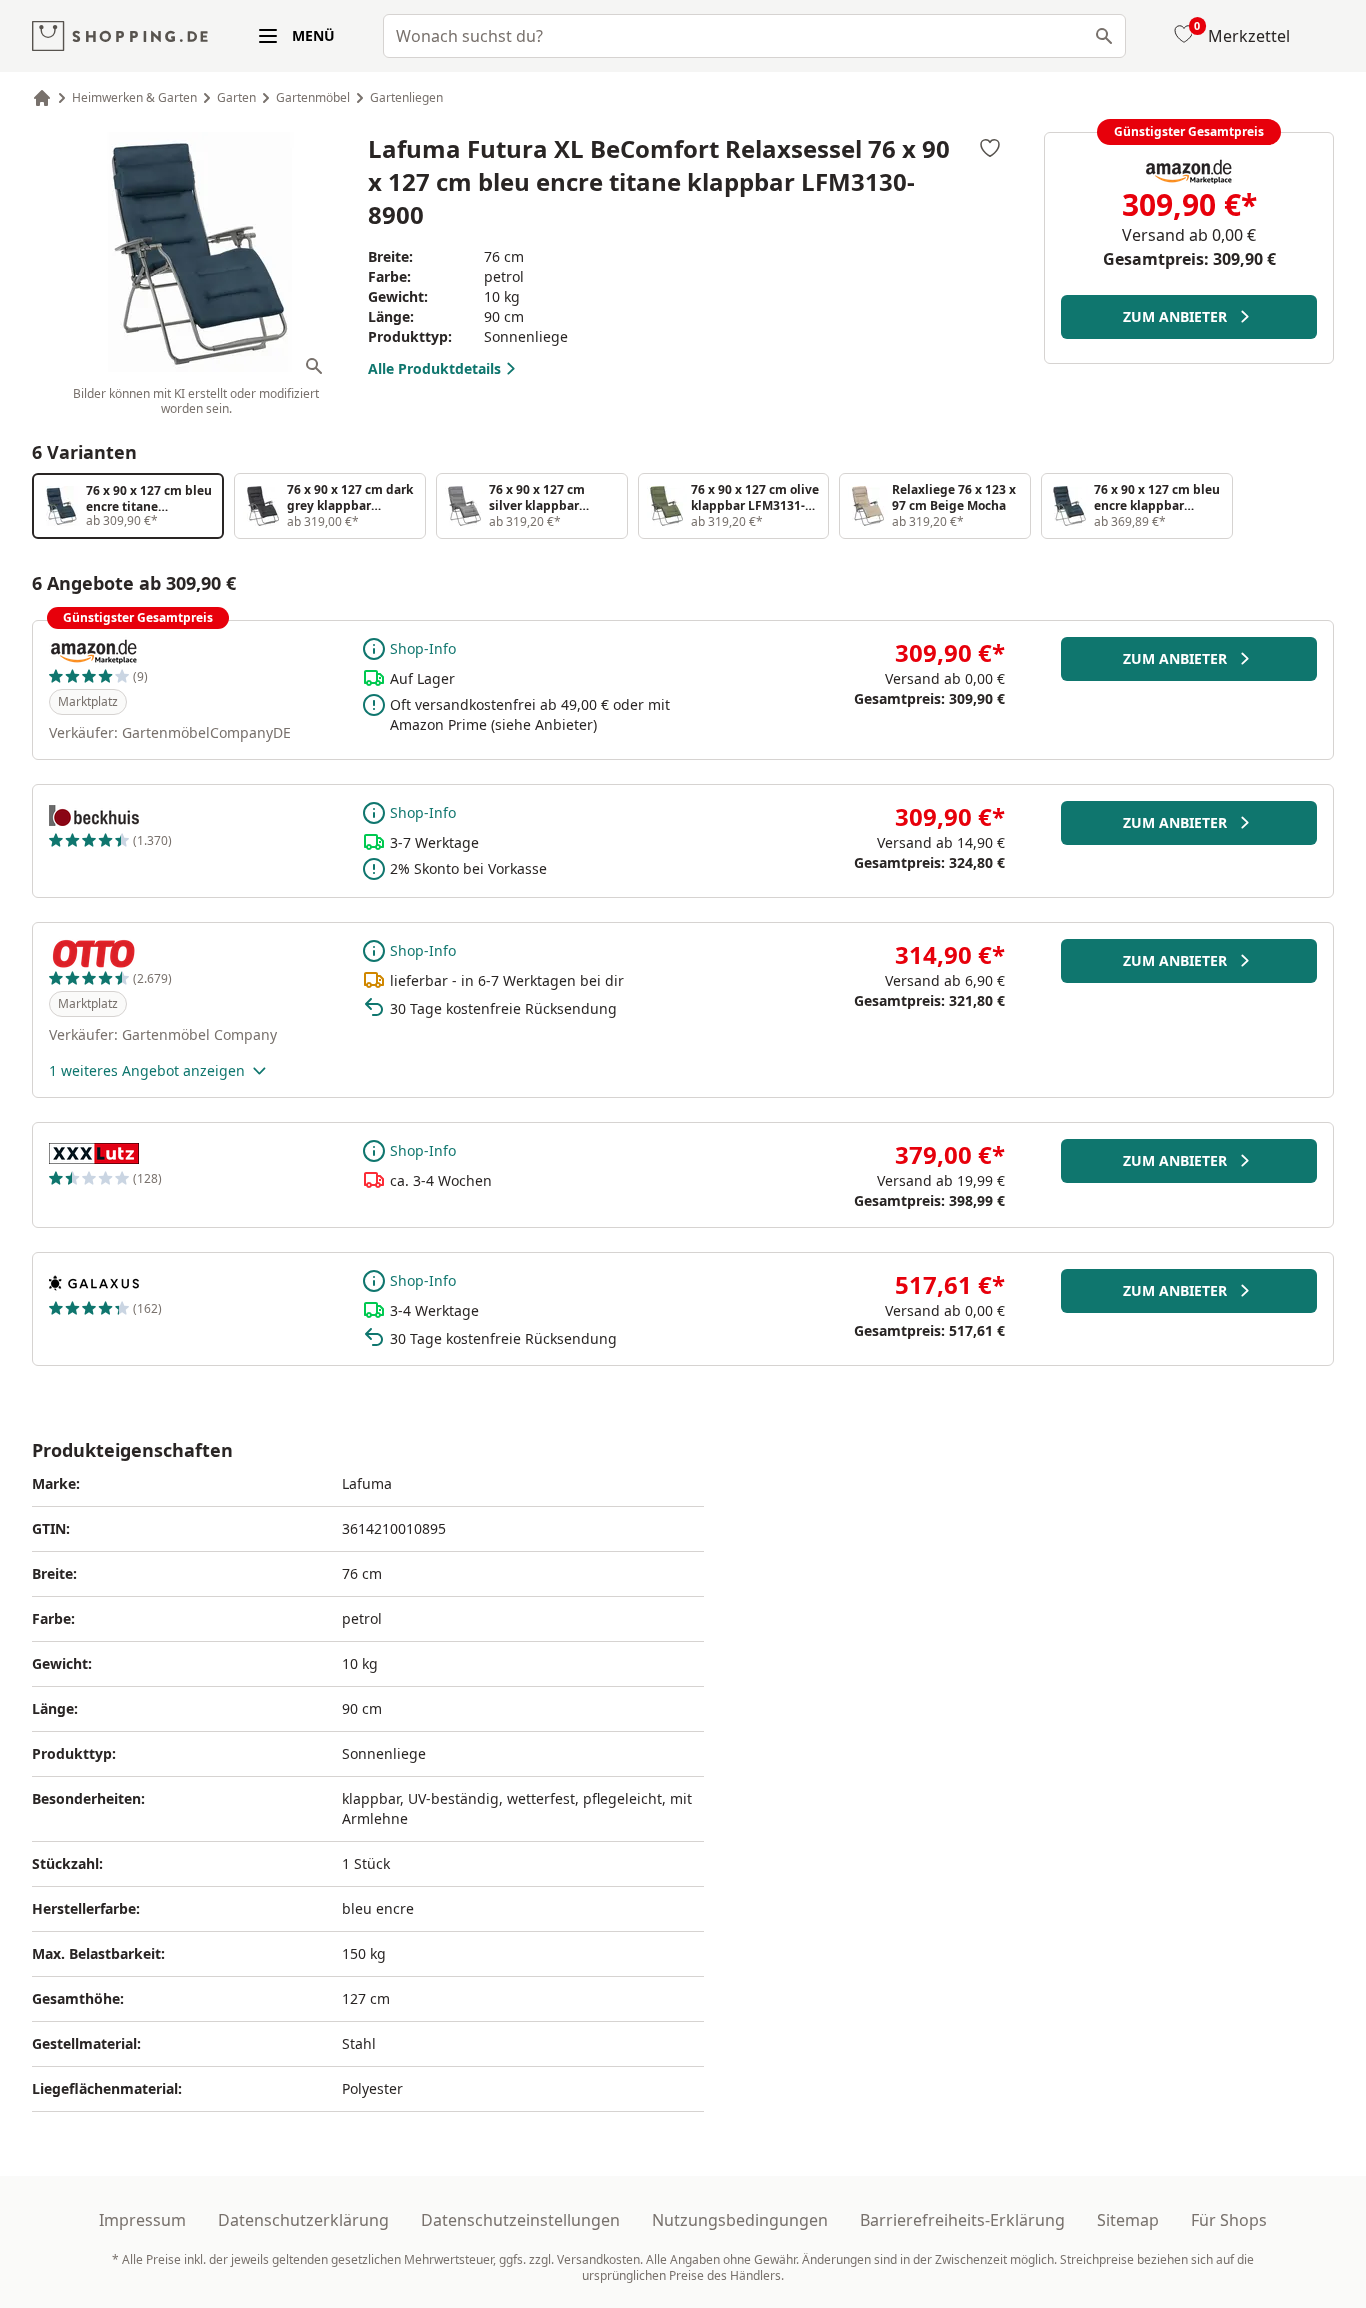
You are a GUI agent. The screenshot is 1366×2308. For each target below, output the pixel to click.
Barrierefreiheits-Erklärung (962, 2220)
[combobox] (754, 36)
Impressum (142, 2220)
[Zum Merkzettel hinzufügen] (990, 148)
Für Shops (1229, 2220)
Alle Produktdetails (434, 368)
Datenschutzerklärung (303, 2220)
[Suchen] (1104, 36)
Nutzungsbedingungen (740, 2220)
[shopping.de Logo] (120, 36)
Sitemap (1128, 2220)
